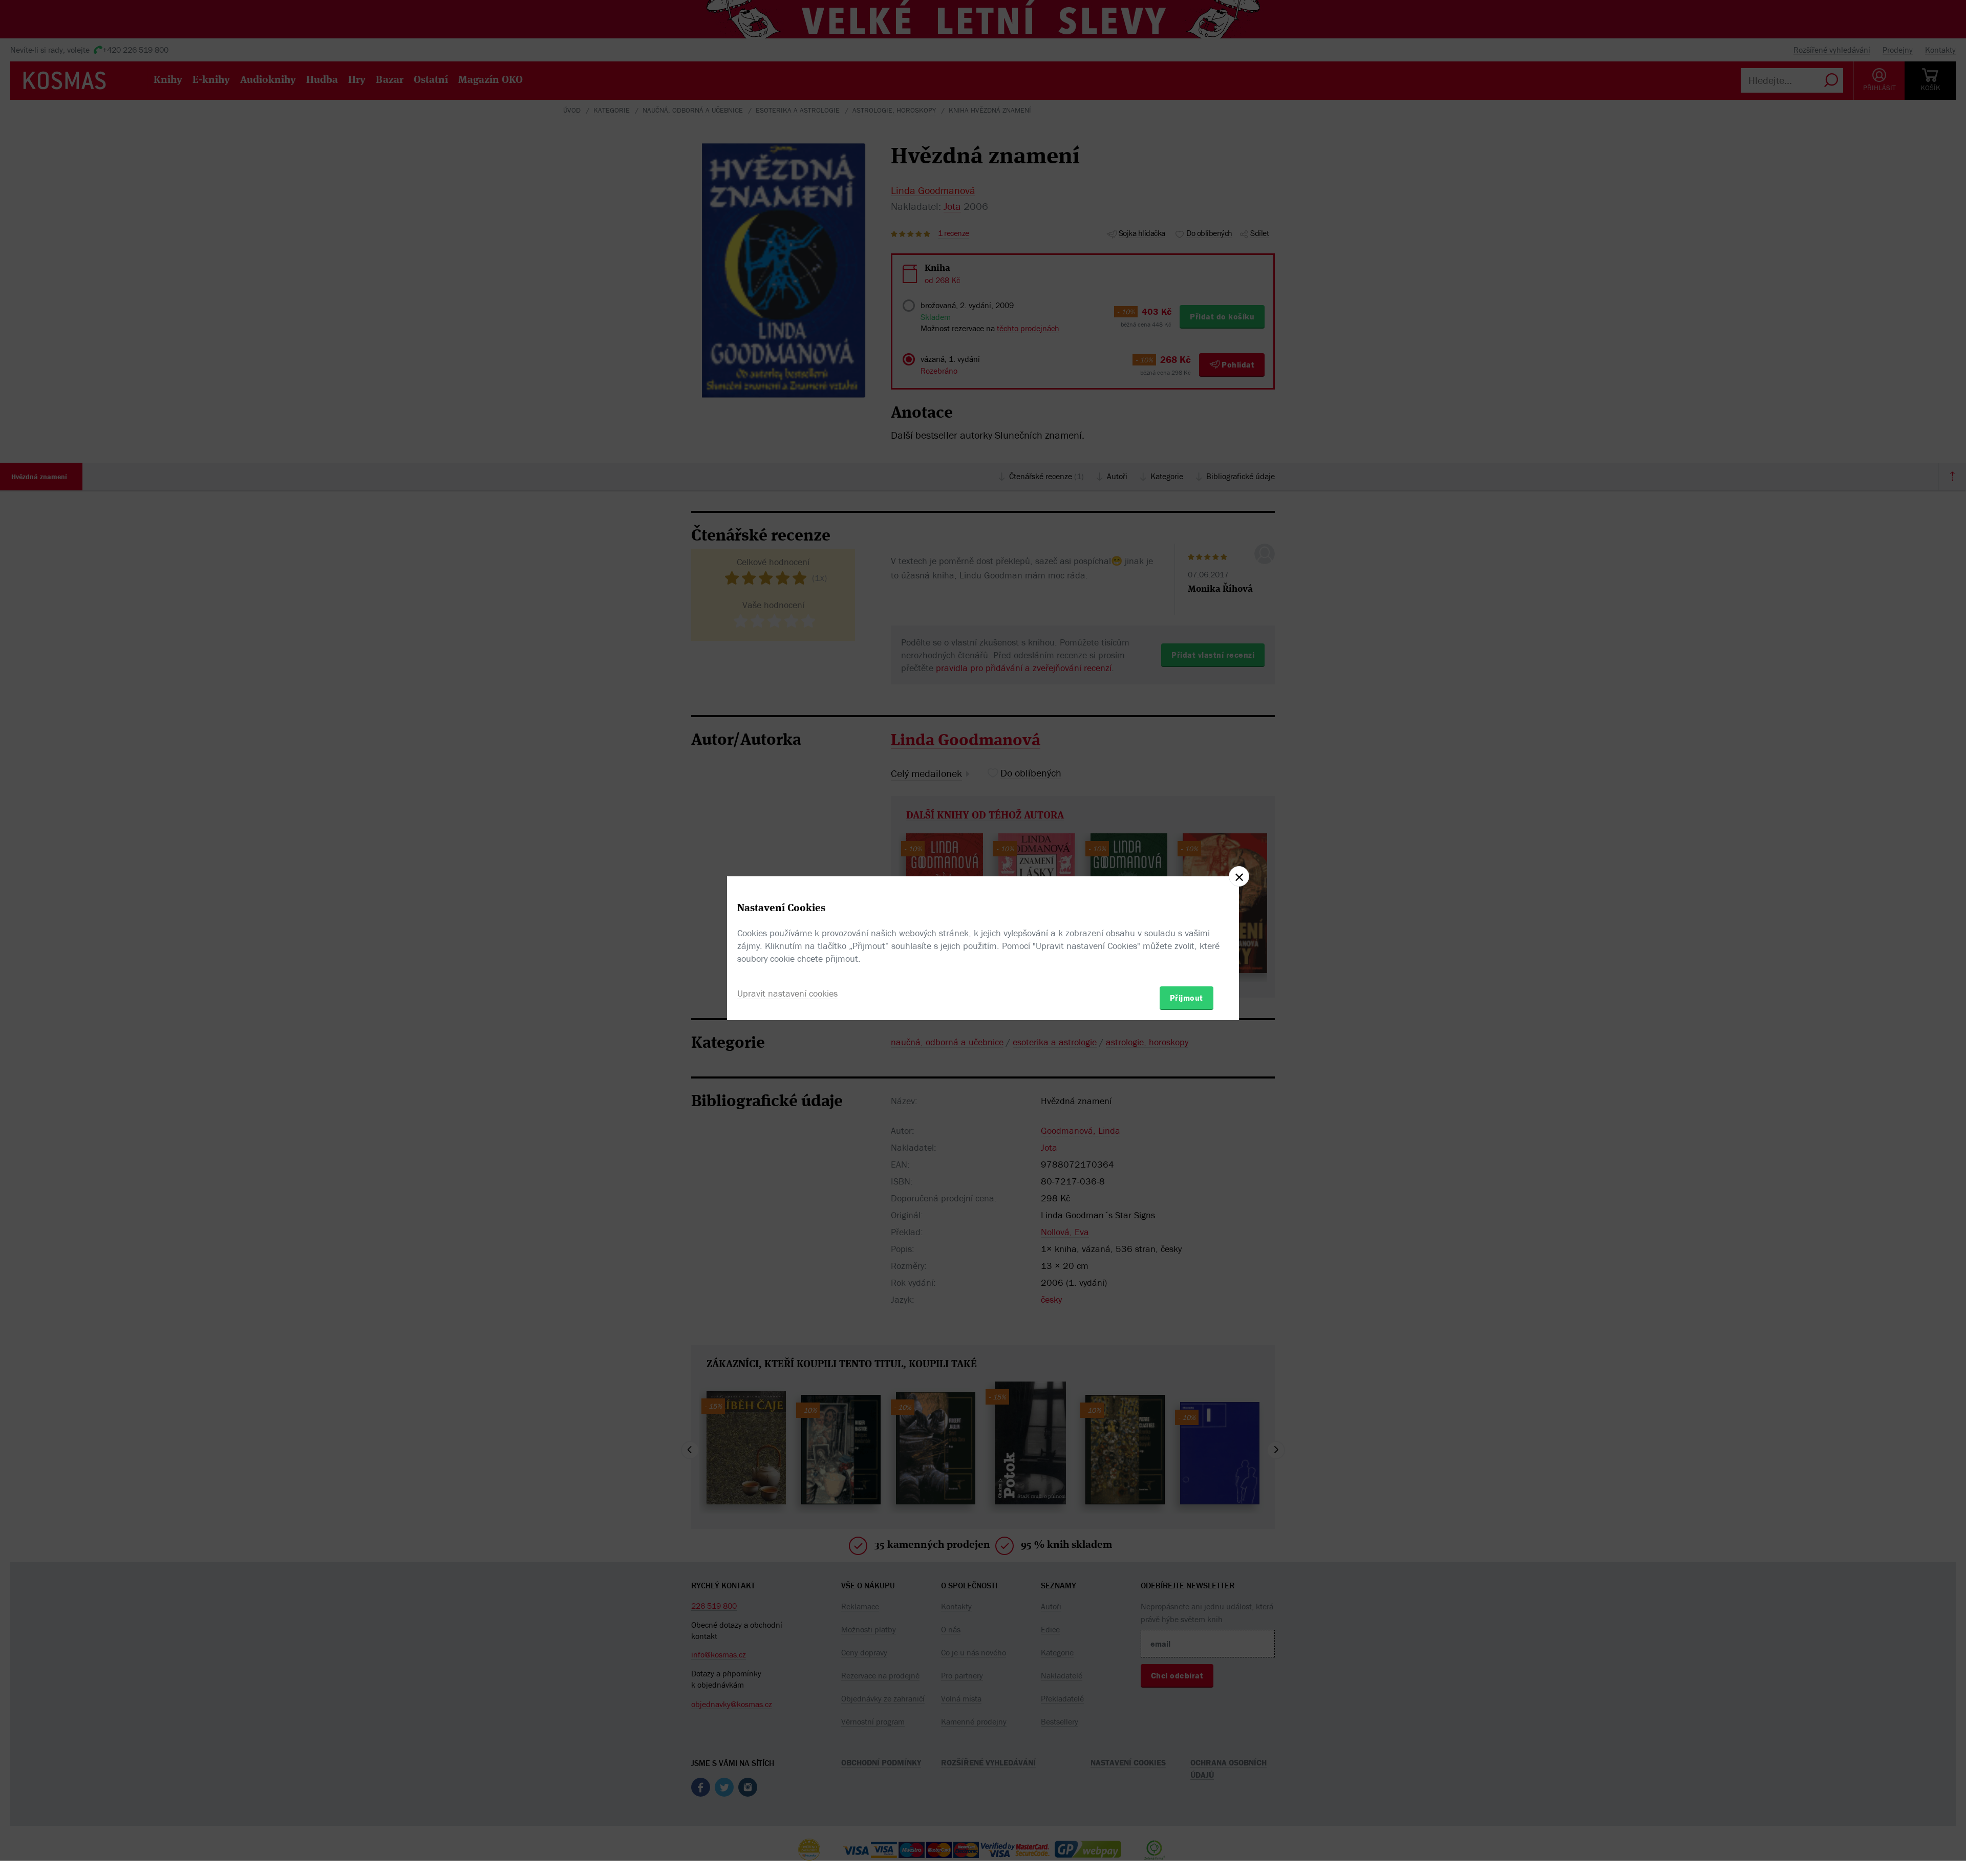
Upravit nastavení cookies (787, 993)
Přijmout (1187, 998)
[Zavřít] (1239, 876)
